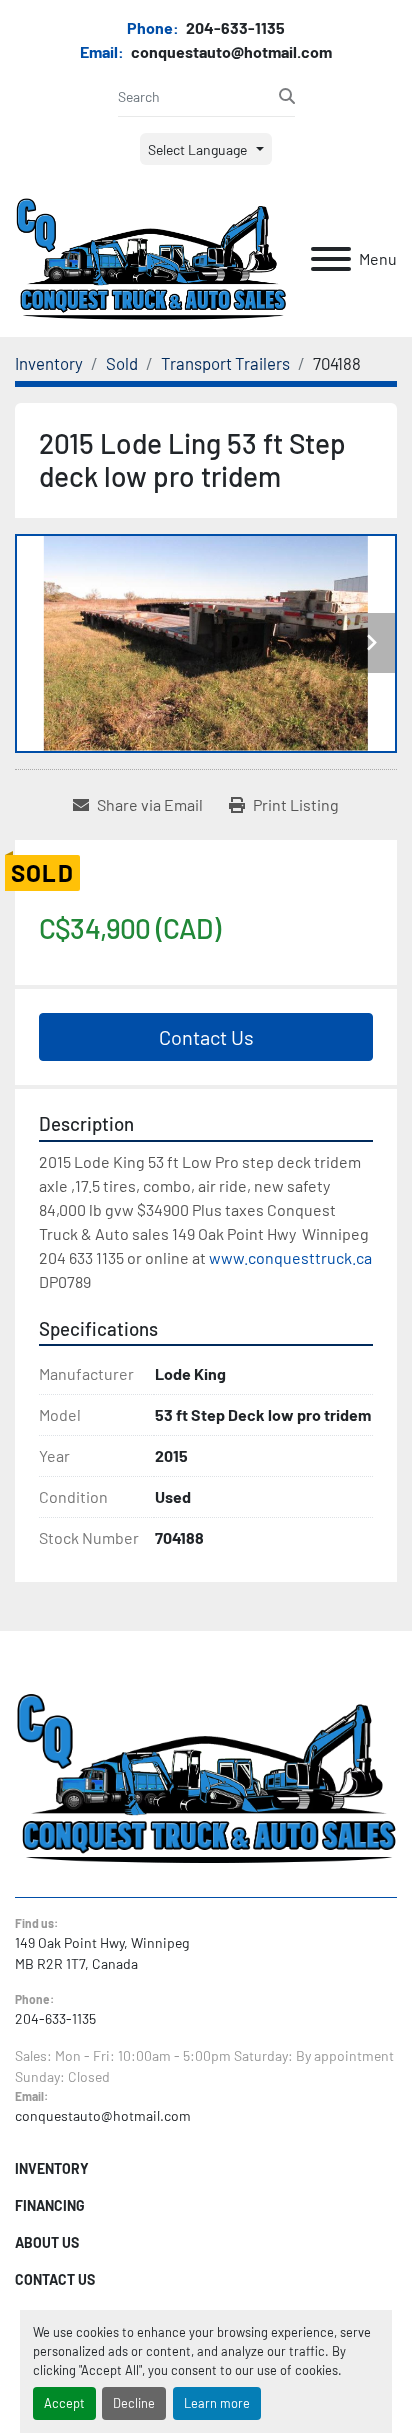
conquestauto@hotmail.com (230, 51)
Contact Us (206, 1037)
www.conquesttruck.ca (290, 1257)
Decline (134, 2403)
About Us (47, 2242)
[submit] (287, 96)
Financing (50, 2205)
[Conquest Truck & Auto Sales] (206, 1776)
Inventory (52, 2168)
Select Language (197, 149)
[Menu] (331, 259)
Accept (64, 2403)
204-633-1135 (234, 27)
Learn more (217, 2403)
